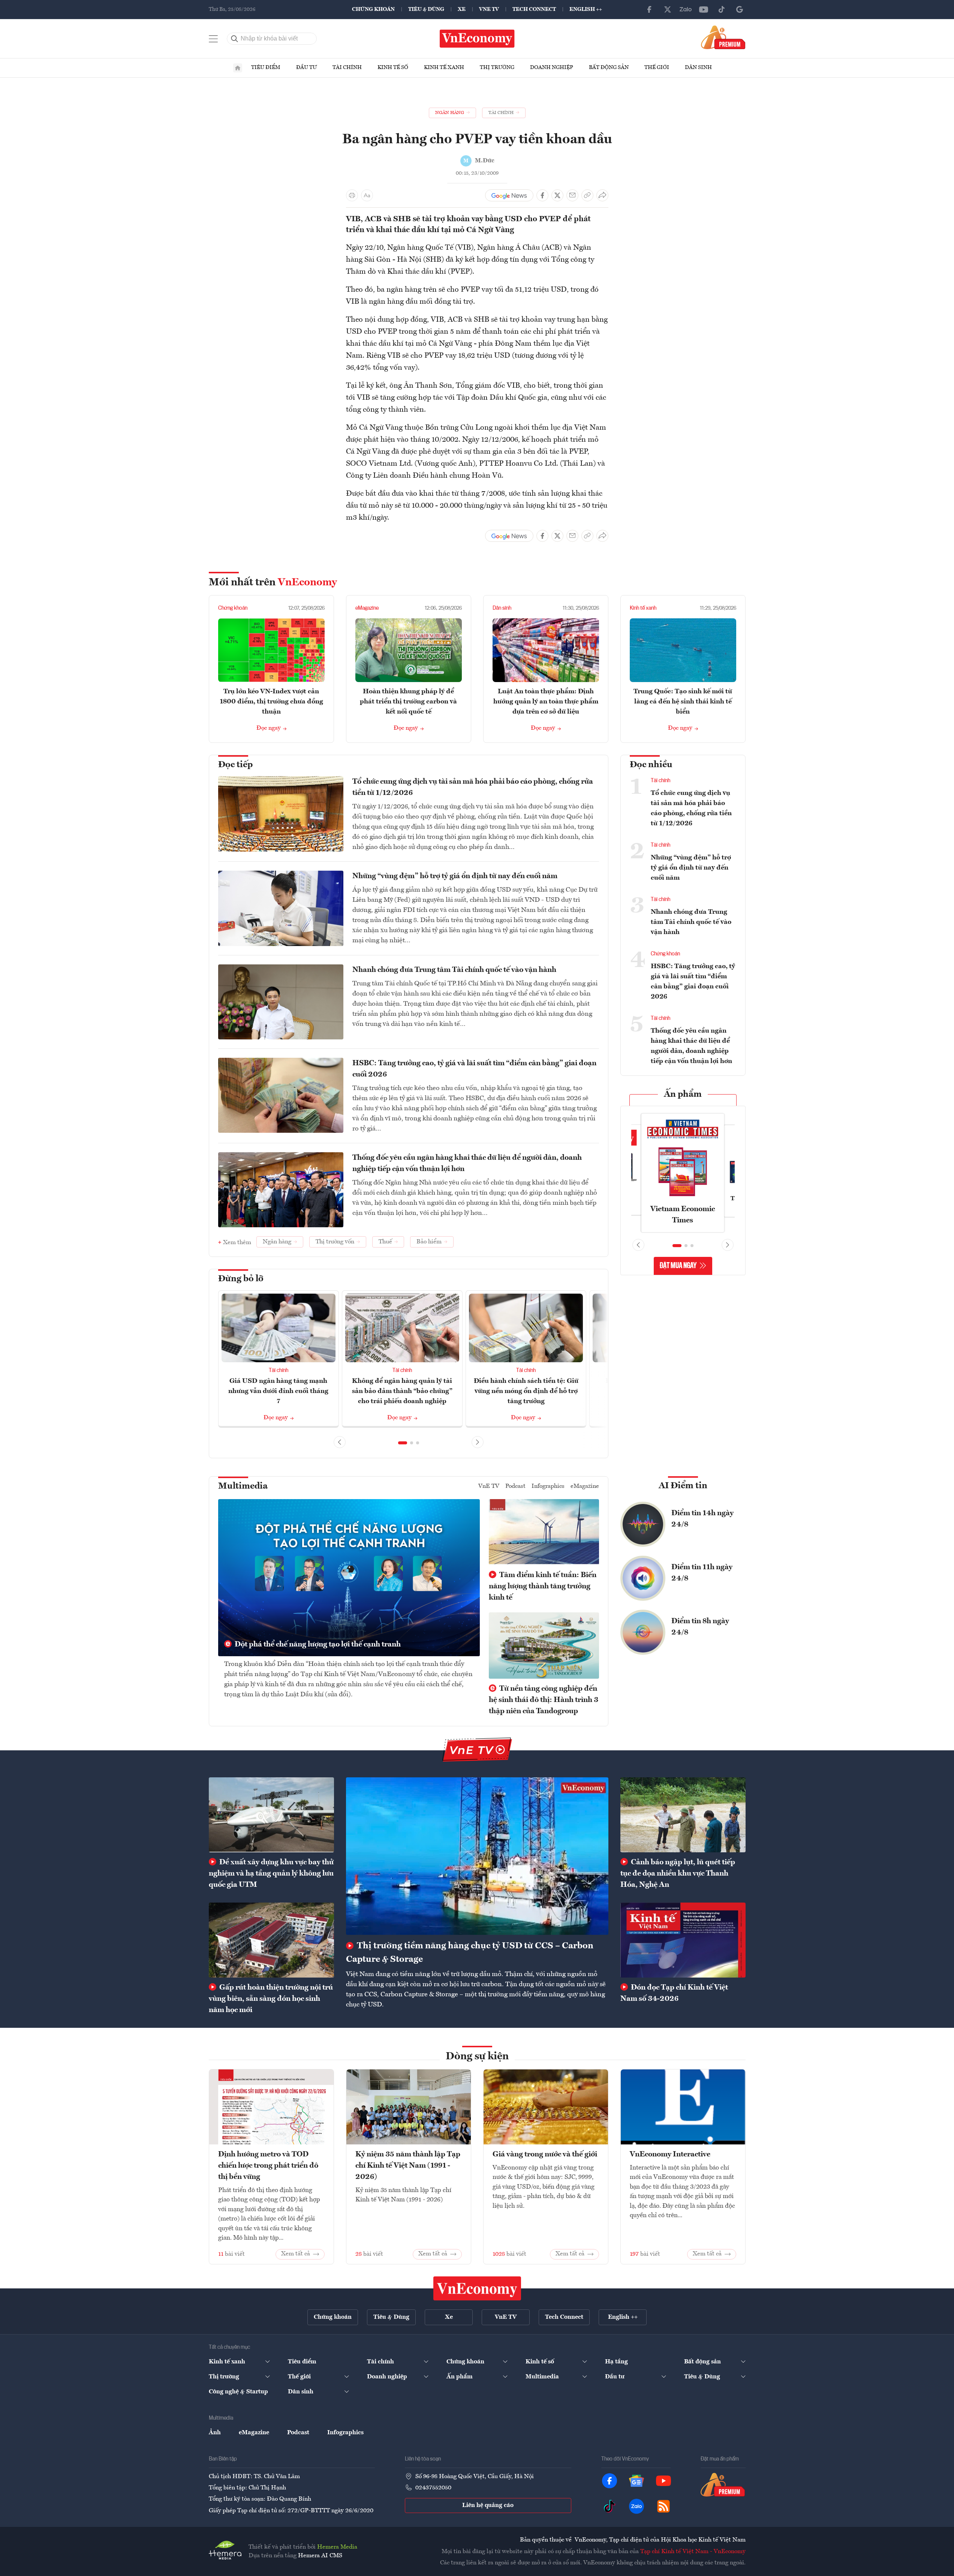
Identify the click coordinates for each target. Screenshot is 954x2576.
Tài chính (347, 67)
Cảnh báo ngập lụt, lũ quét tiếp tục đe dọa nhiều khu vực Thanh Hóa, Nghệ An (678, 1874)
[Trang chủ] (238, 68)
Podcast (515, 1486)
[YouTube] (704, 9)
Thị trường (497, 67)
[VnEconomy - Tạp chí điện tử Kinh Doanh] (477, 2288)
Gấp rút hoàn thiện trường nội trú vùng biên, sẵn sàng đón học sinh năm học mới (271, 1999)
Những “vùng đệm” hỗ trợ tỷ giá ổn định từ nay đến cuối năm (455, 876)
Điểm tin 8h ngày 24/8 (700, 1627)
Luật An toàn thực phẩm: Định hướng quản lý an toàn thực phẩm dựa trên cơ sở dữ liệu (546, 702)
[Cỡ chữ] (367, 195)
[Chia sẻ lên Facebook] (542, 195)
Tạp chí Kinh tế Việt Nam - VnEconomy (693, 2552)
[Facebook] (650, 9)
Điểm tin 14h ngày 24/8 (702, 1519)
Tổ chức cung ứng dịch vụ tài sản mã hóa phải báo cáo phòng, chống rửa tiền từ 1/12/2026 (473, 787)
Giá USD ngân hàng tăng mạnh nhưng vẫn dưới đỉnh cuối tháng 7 (278, 1391)
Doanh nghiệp (552, 67)
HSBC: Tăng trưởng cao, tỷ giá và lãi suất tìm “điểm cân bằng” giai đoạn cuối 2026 (474, 1069)
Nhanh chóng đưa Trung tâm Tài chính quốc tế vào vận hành (454, 970)
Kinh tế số (393, 67)
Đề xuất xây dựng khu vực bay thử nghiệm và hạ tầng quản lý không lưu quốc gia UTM (271, 1874)
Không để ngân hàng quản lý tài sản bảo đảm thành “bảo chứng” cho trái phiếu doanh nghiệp (402, 1391)
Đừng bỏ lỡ (241, 1279)
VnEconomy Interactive (670, 2155)
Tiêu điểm (266, 67)
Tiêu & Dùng (426, 9)
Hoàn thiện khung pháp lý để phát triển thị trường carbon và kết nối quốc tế (408, 702)
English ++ (586, 9)
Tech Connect (534, 9)
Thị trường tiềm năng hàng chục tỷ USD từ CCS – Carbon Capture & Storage (470, 1953)
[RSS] (663, 2506)
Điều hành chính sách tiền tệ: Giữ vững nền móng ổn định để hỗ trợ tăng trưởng (526, 1391)
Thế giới (657, 67)
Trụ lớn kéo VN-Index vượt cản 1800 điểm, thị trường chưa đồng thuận (271, 702)
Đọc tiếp (235, 765)
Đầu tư (306, 67)
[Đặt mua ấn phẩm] (723, 37)
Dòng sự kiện (477, 2057)
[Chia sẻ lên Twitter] (557, 195)
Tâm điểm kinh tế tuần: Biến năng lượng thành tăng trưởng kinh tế (543, 1586)
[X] (668, 9)
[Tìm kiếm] (235, 39)
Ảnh (215, 2433)
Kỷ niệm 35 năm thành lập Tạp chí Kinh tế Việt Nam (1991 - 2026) (408, 2166)
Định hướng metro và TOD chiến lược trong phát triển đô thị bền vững (268, 2166)
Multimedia (243, 1486)
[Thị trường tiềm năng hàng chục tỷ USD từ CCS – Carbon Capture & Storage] (477, 1856)
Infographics (548, 1486)
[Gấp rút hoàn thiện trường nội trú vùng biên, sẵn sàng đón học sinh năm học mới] (271, 1940)
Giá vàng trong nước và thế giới (545, 2155)
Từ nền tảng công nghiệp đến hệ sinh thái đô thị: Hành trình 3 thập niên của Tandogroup (544, 1700)
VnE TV (489, 9)
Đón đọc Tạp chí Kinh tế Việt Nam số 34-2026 (674, 1993)
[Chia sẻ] (602, 195)
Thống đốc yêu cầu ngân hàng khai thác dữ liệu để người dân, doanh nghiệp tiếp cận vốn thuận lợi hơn (467, 1164)
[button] (403, 1443)
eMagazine (367, 608)
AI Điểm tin (683, 1486)
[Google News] (740, 9)
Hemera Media (337, 2547)
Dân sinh (698, 67)
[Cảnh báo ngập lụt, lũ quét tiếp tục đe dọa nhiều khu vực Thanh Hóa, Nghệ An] (683, 1815)
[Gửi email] (572, 195)
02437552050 (433, 2488)
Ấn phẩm (683, 1095)
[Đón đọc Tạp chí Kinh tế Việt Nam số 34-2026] (683, 1940)
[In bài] (352, 195)
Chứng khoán (373, 9)
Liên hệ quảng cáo (488, 2506)
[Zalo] (686, 9)
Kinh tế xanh (444, 67)
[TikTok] (722, 9)
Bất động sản (609, 67)
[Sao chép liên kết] (587, 195)
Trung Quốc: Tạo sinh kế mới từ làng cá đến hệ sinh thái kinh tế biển (683, 702)
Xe (462, 9)
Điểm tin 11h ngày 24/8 (702, 1573)
